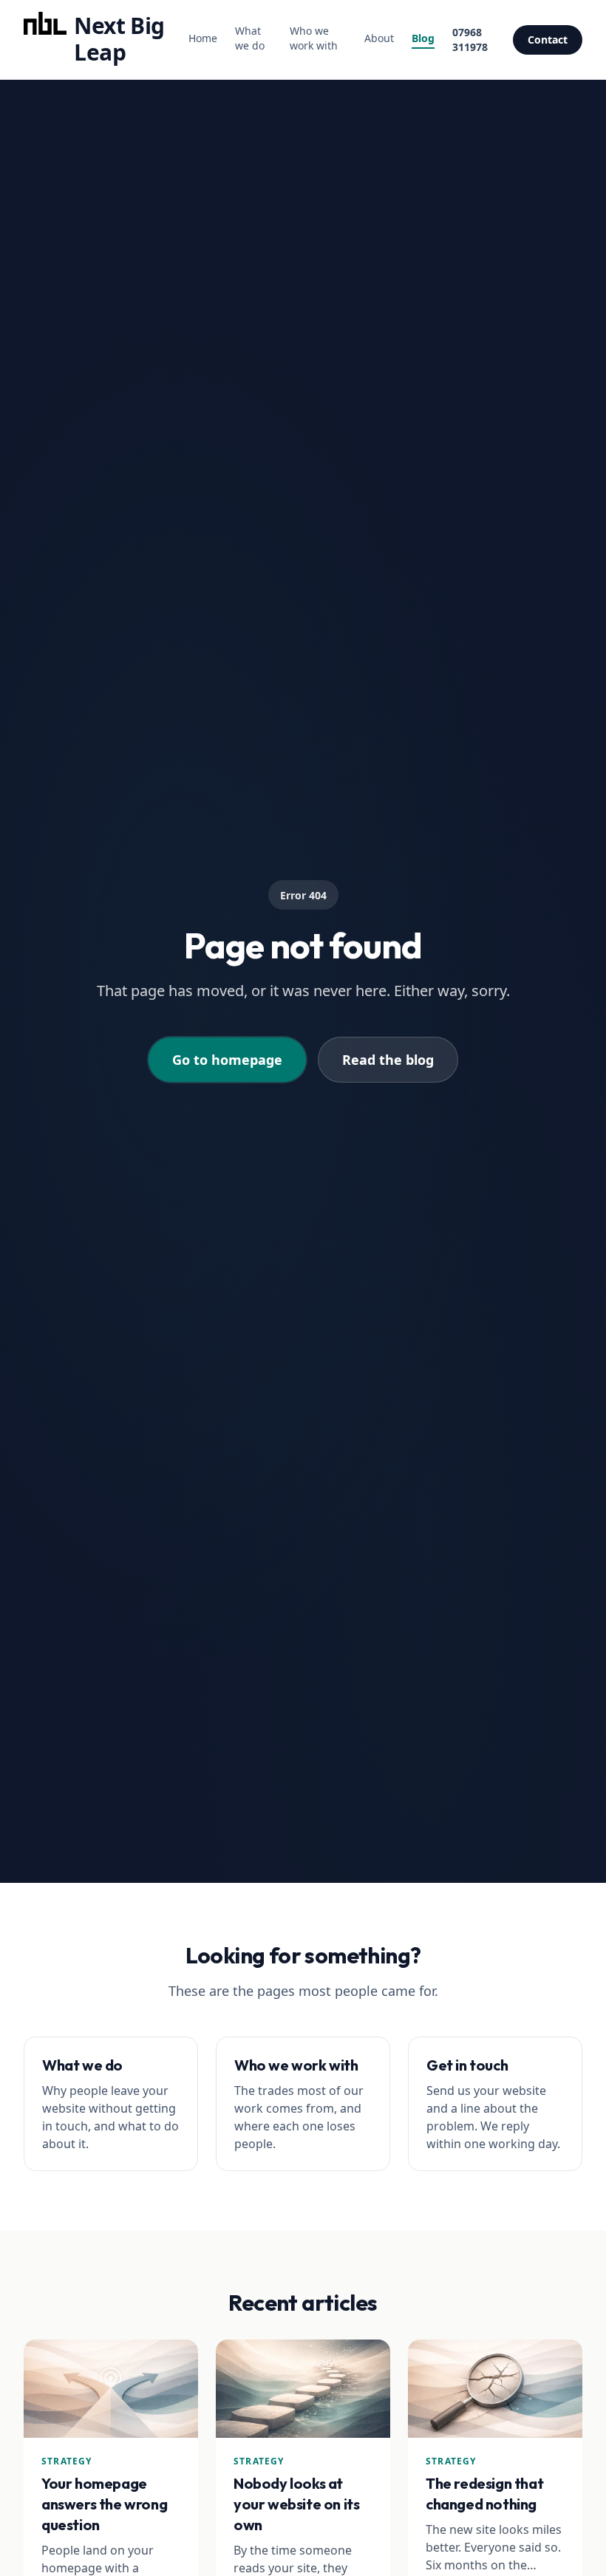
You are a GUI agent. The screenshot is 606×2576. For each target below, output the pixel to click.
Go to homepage (227, 1060)
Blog (423, 38)
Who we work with (314, 38)
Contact (548, 40)
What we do (250, 38)
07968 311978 (470, 40)
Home (203, 38)
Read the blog (388, 1060)
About (379, 38)
